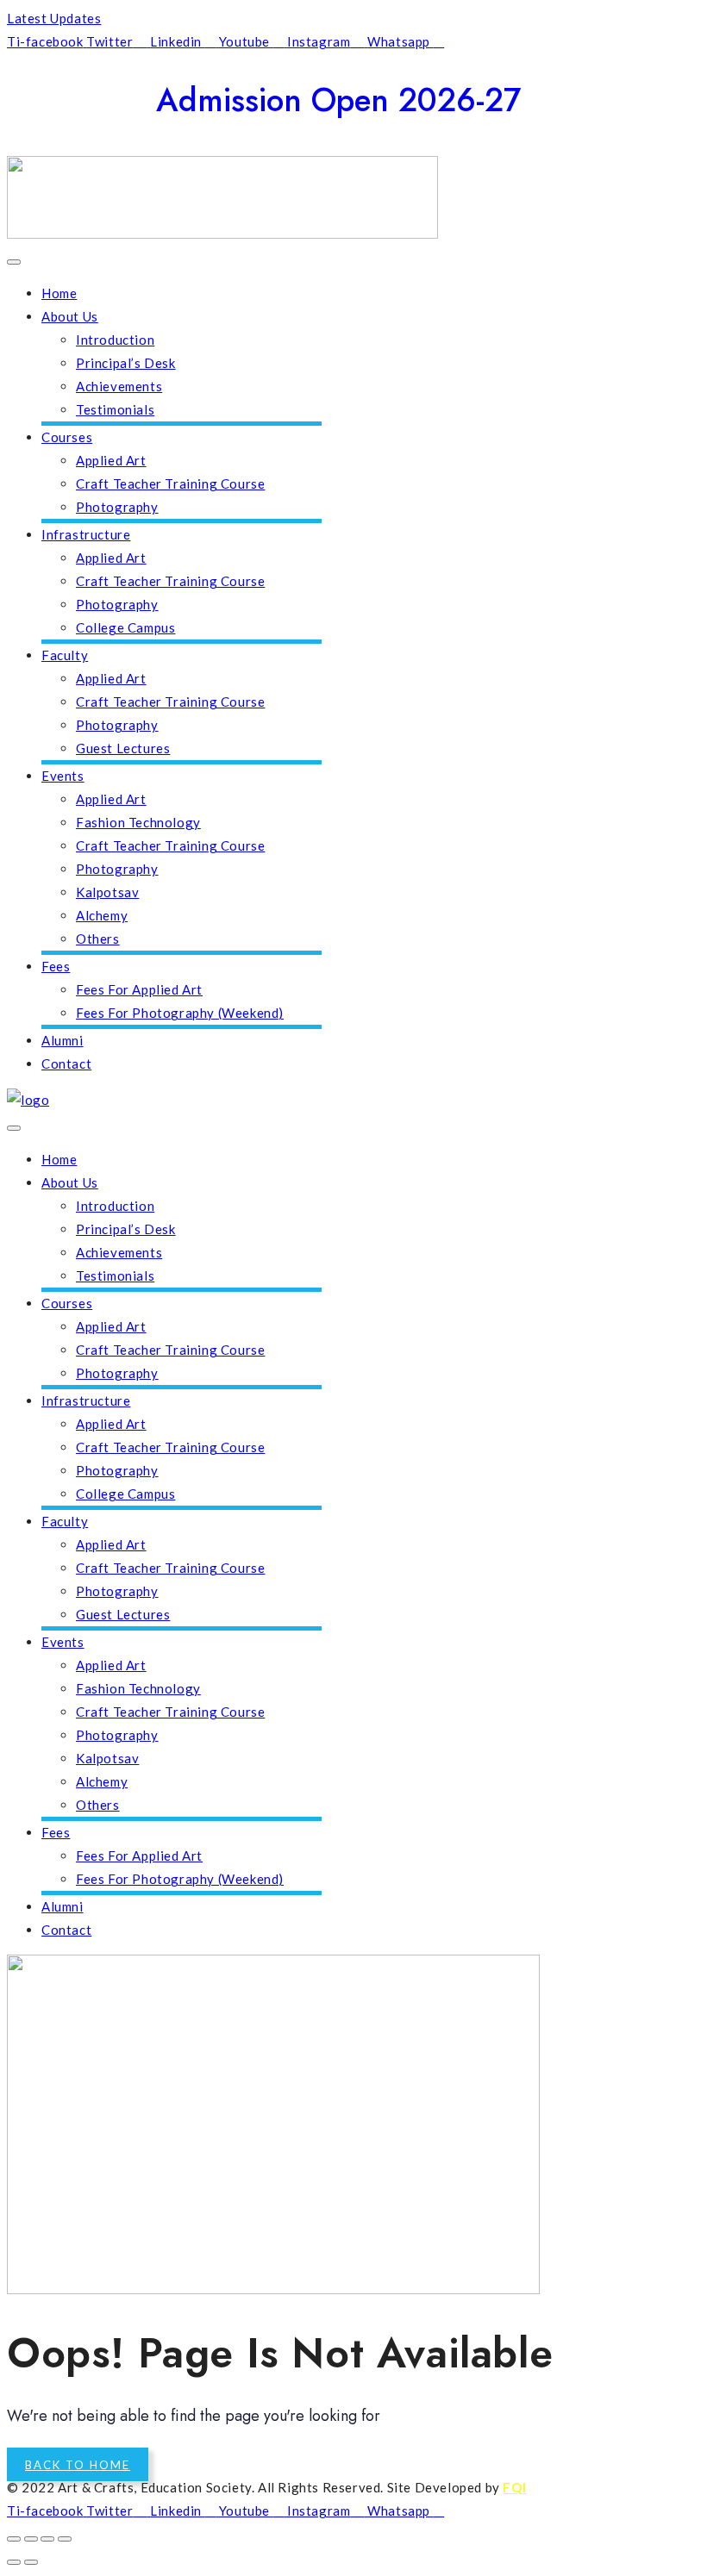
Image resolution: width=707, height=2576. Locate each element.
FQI (514, 2487)
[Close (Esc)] (65, 2539)
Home (59, 293)
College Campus (125, 627)
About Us (70, 316)
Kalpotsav (107, 892)
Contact (66, 1063)
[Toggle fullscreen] (31, 2539)
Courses (67, 437)
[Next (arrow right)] (31, 2562)
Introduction (115, 340)
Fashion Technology (138, 822)
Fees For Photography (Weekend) (180, 1013)
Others (98, 939)
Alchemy (102, 915)
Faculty (65, 655)
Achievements (119, 386)
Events (63, 776)
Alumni (63, 1040)
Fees (56, 966)
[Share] (47, 2539)
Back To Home (78, 2465)
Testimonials (115, 409)
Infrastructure (86, 534)
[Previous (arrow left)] (14, 2562)
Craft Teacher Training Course (170, 483)
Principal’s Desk (126, 363)
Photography (117, 507)
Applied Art (111, 460)
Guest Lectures (123, 748)
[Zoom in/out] (14, 2539)
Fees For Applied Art (139, 989)
